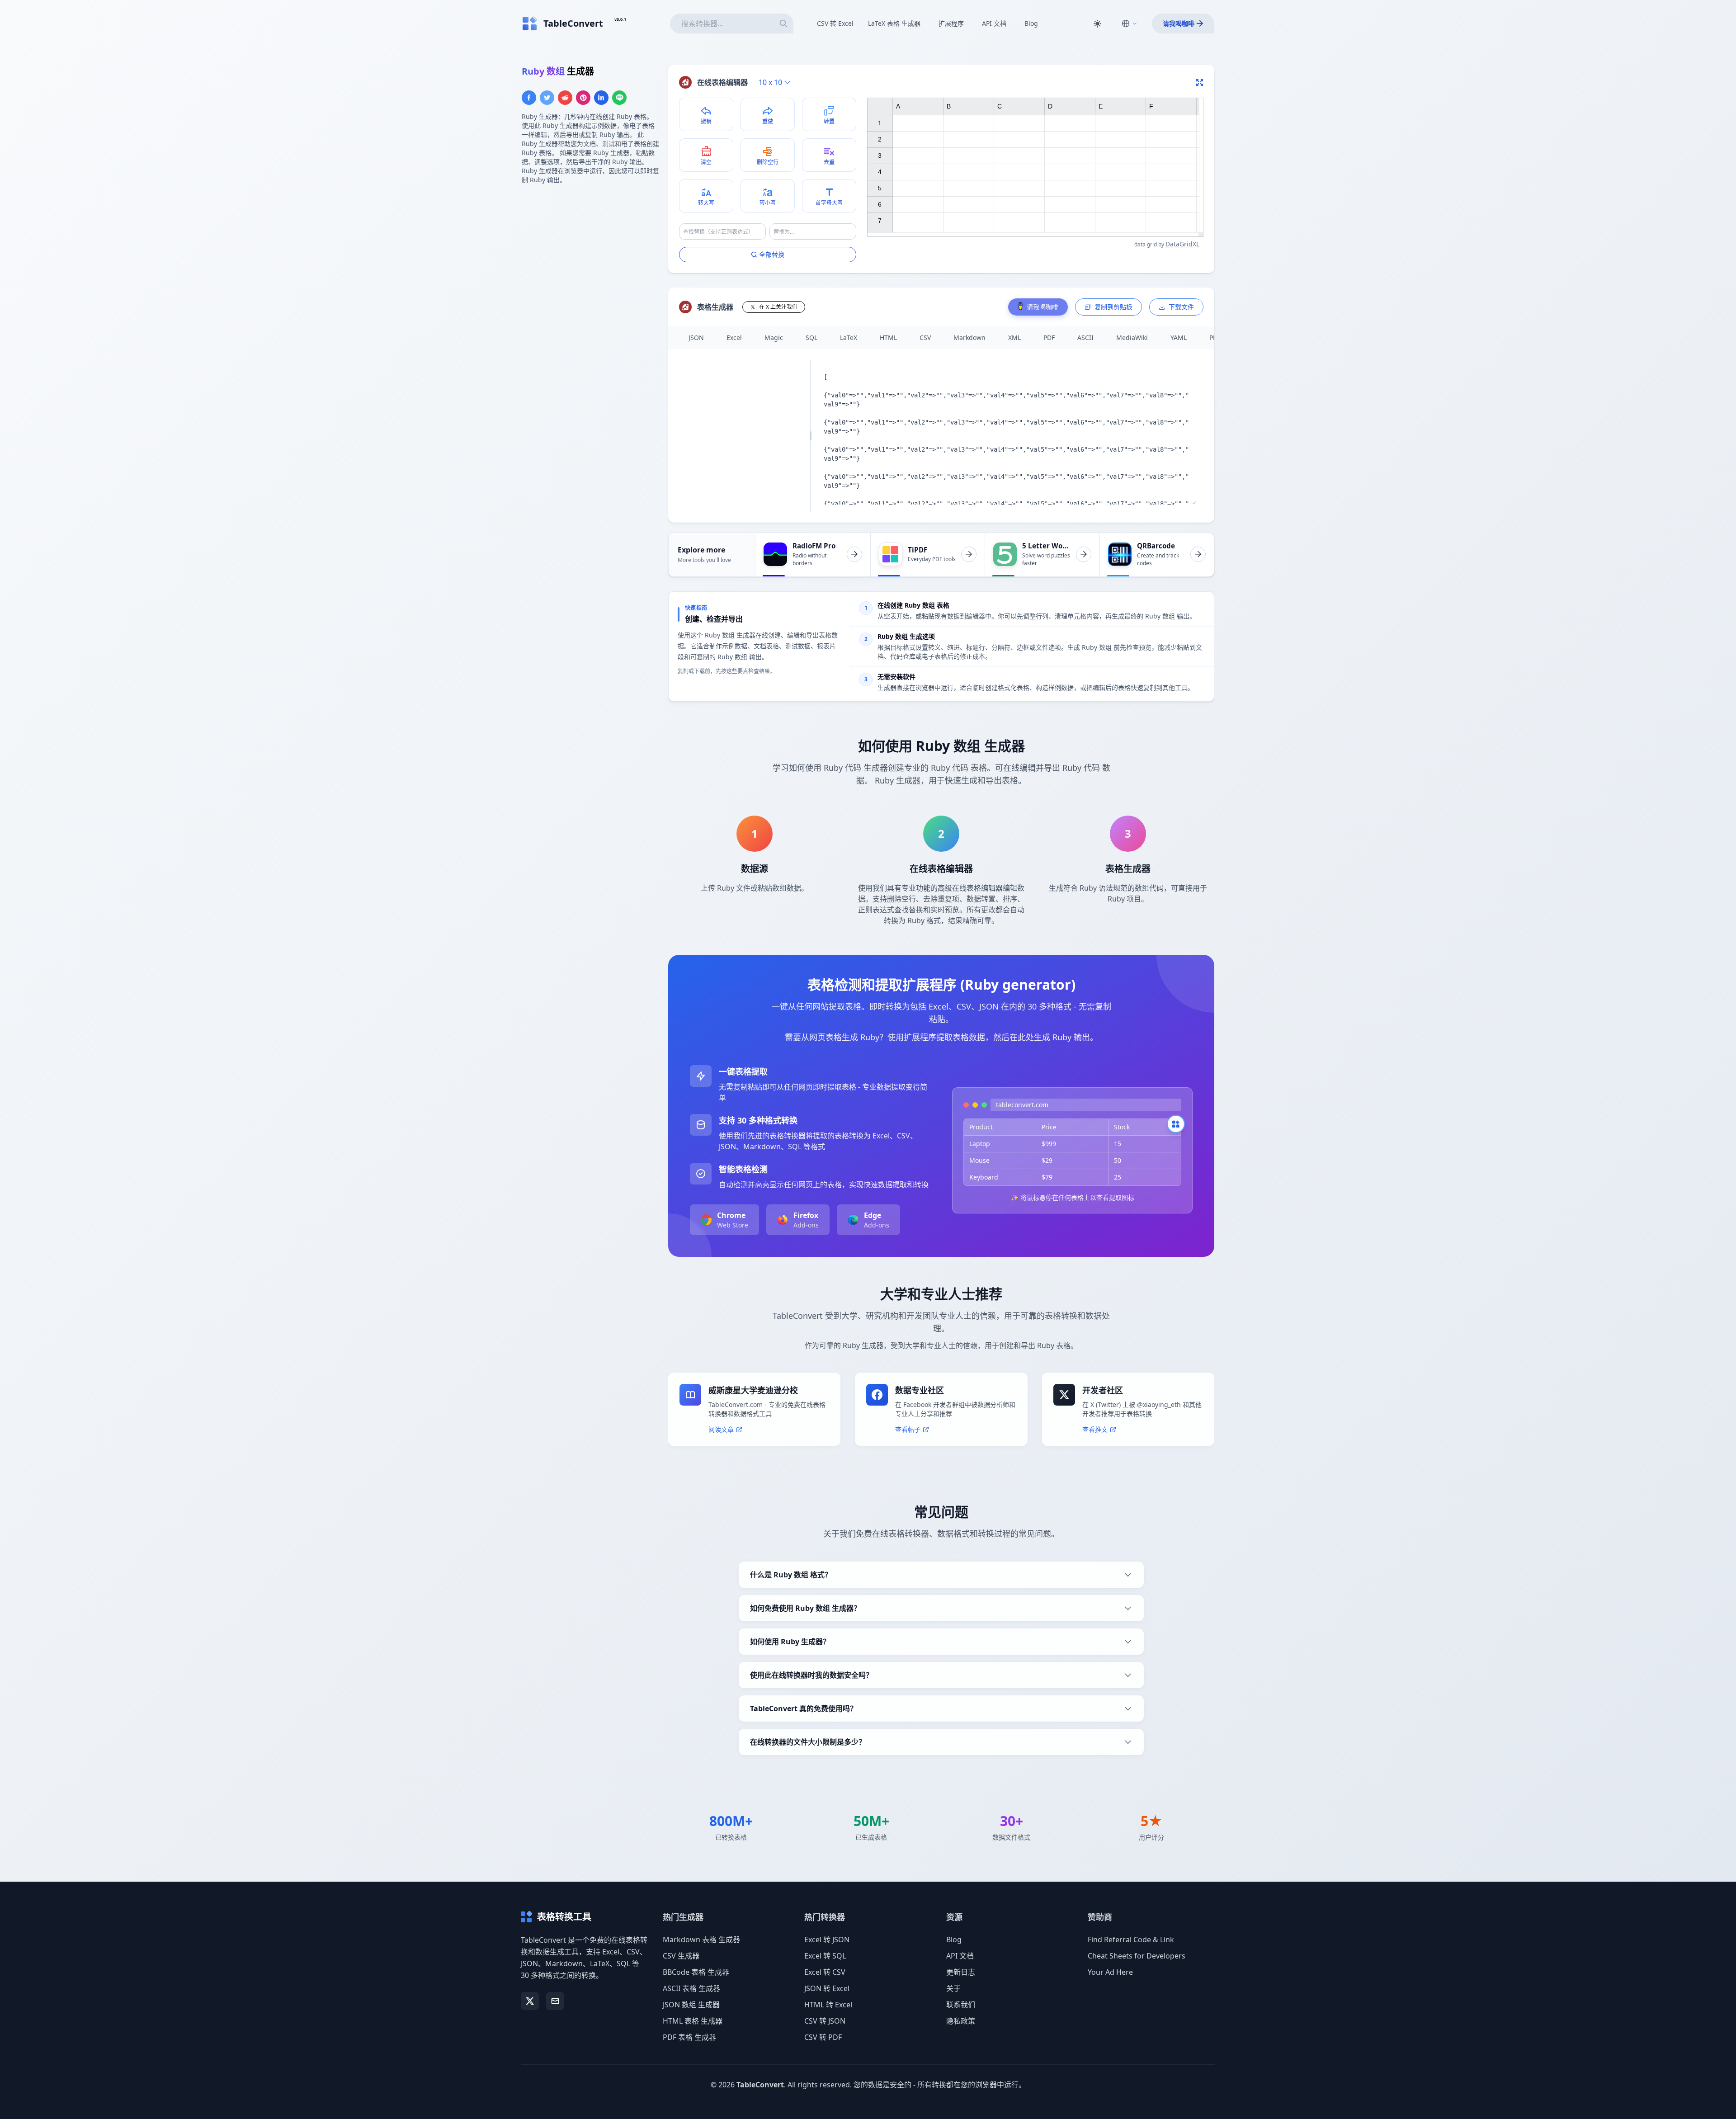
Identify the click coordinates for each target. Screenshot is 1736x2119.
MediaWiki (1132, 337)
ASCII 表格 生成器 (691, 1988)
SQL (811, 337)
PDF (1049, 337)
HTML (888, 337)
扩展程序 (951, 23)
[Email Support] (555, 2001)
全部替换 (772, 254)
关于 (953, 1988)
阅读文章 (721, 1429)
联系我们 (961, 2005)
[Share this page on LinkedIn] (601, 98)
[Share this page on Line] (619, 98)
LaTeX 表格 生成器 (894, 23)
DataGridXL (1182, 244)
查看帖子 (908, 1429)
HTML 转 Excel (828, 2005)
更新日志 (961, 1972)
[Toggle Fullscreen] (1200, 82)
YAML (1179, 337)
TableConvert (760, 2085)
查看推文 (1095, 1429)
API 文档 (994, 23)
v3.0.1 (620, 19)
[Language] (1129, 24)
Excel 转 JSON (827, 1940)
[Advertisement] (590, 255)
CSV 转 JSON (825, 2021)
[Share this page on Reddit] (565, 98)
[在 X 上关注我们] (530, 2001)
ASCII (1085, 337)
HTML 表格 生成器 (693, 2021)
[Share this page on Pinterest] (583, 98)
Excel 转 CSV (825, 1972)
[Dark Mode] (1097, 24)
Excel (734, 337)
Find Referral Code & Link (1131, 1940)
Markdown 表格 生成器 (701, 1940)
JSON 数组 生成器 (691, 2005)
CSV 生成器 (681, 1956)
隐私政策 (961, 2021)
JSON (696, 337)
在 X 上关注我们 (778, 307)
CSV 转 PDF (823, 2037)
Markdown (969, 337)
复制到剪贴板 (1113, 307)
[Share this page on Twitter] (547, 98)
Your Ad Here (1110, 1972)
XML (1014, 337)
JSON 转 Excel (827, 1988)
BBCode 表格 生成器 (696, 1972)
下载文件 (1181, 307)
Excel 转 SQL (825, 1956)
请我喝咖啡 (1179, 23)
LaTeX (849, 337)
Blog (1031, 23)
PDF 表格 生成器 (689, 2037)
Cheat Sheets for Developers (1137, 1956)
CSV (925, 337)
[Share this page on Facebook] (529, 98)
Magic (774, 337)
